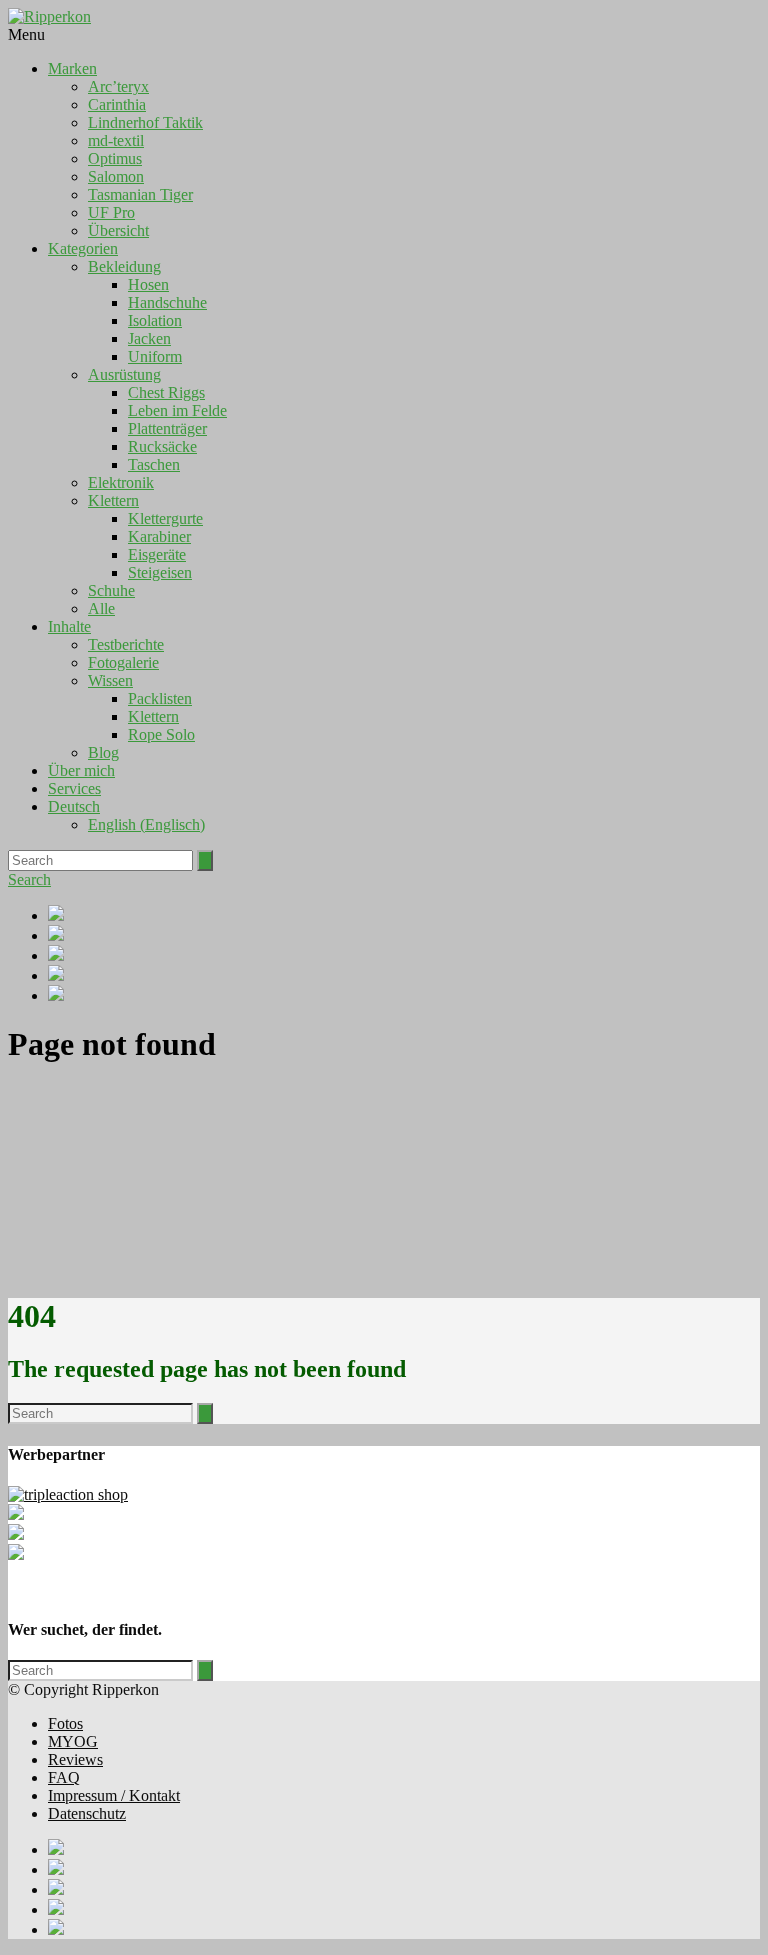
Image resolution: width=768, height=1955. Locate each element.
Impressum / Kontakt (114, 1795)
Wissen (110, 680)
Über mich (81, 770)
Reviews (75, 1759)
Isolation (155, 320)
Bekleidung (124, 266)
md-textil (116, 140)
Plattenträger (167, 428)
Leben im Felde (177, 410)
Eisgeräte (157, 554)
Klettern (113, 500)
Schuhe (111, 590)
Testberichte (126, 644)
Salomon (116, 176)
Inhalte (69, 626)
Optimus (115, 158)
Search (29, 879)
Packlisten (160, 698)
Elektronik (121, 482)
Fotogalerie (123, 662)
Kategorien (83, 248)
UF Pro (111, 212)
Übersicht (118, 230)
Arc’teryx (118, 86)
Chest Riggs (166, 392)
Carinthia (117, 104)
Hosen (148, 284)
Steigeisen (160, 572)
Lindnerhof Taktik (145, 122)
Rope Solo (161, 734)
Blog (103, 752)
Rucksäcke (162, 446)
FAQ (64, 1777)
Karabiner (159, 536)
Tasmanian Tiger (140, 194)
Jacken (149, 338)
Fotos (65, 1723)
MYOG (73, 1741)
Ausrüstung (124, 374)
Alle (101, 608)
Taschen (154, 464)
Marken (72, 68)
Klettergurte (165, 518)
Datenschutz (87, 1813)
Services (74, 788)
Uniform (155, 356)
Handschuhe (167, 302)
